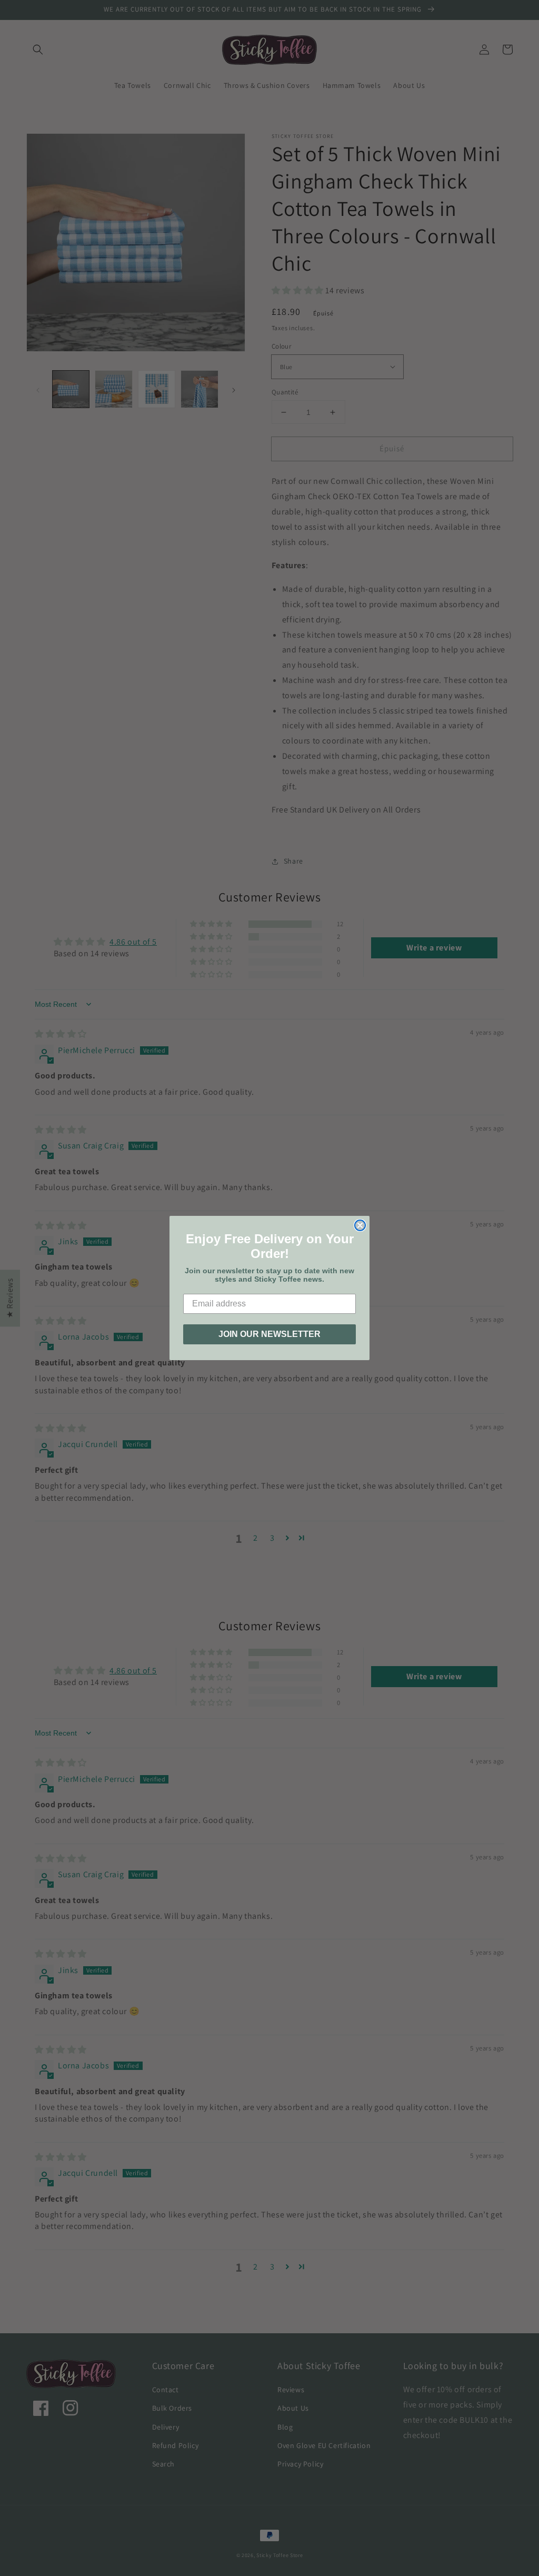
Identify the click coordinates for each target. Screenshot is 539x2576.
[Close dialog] (360, 1225)
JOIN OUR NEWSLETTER (269, 1334)
